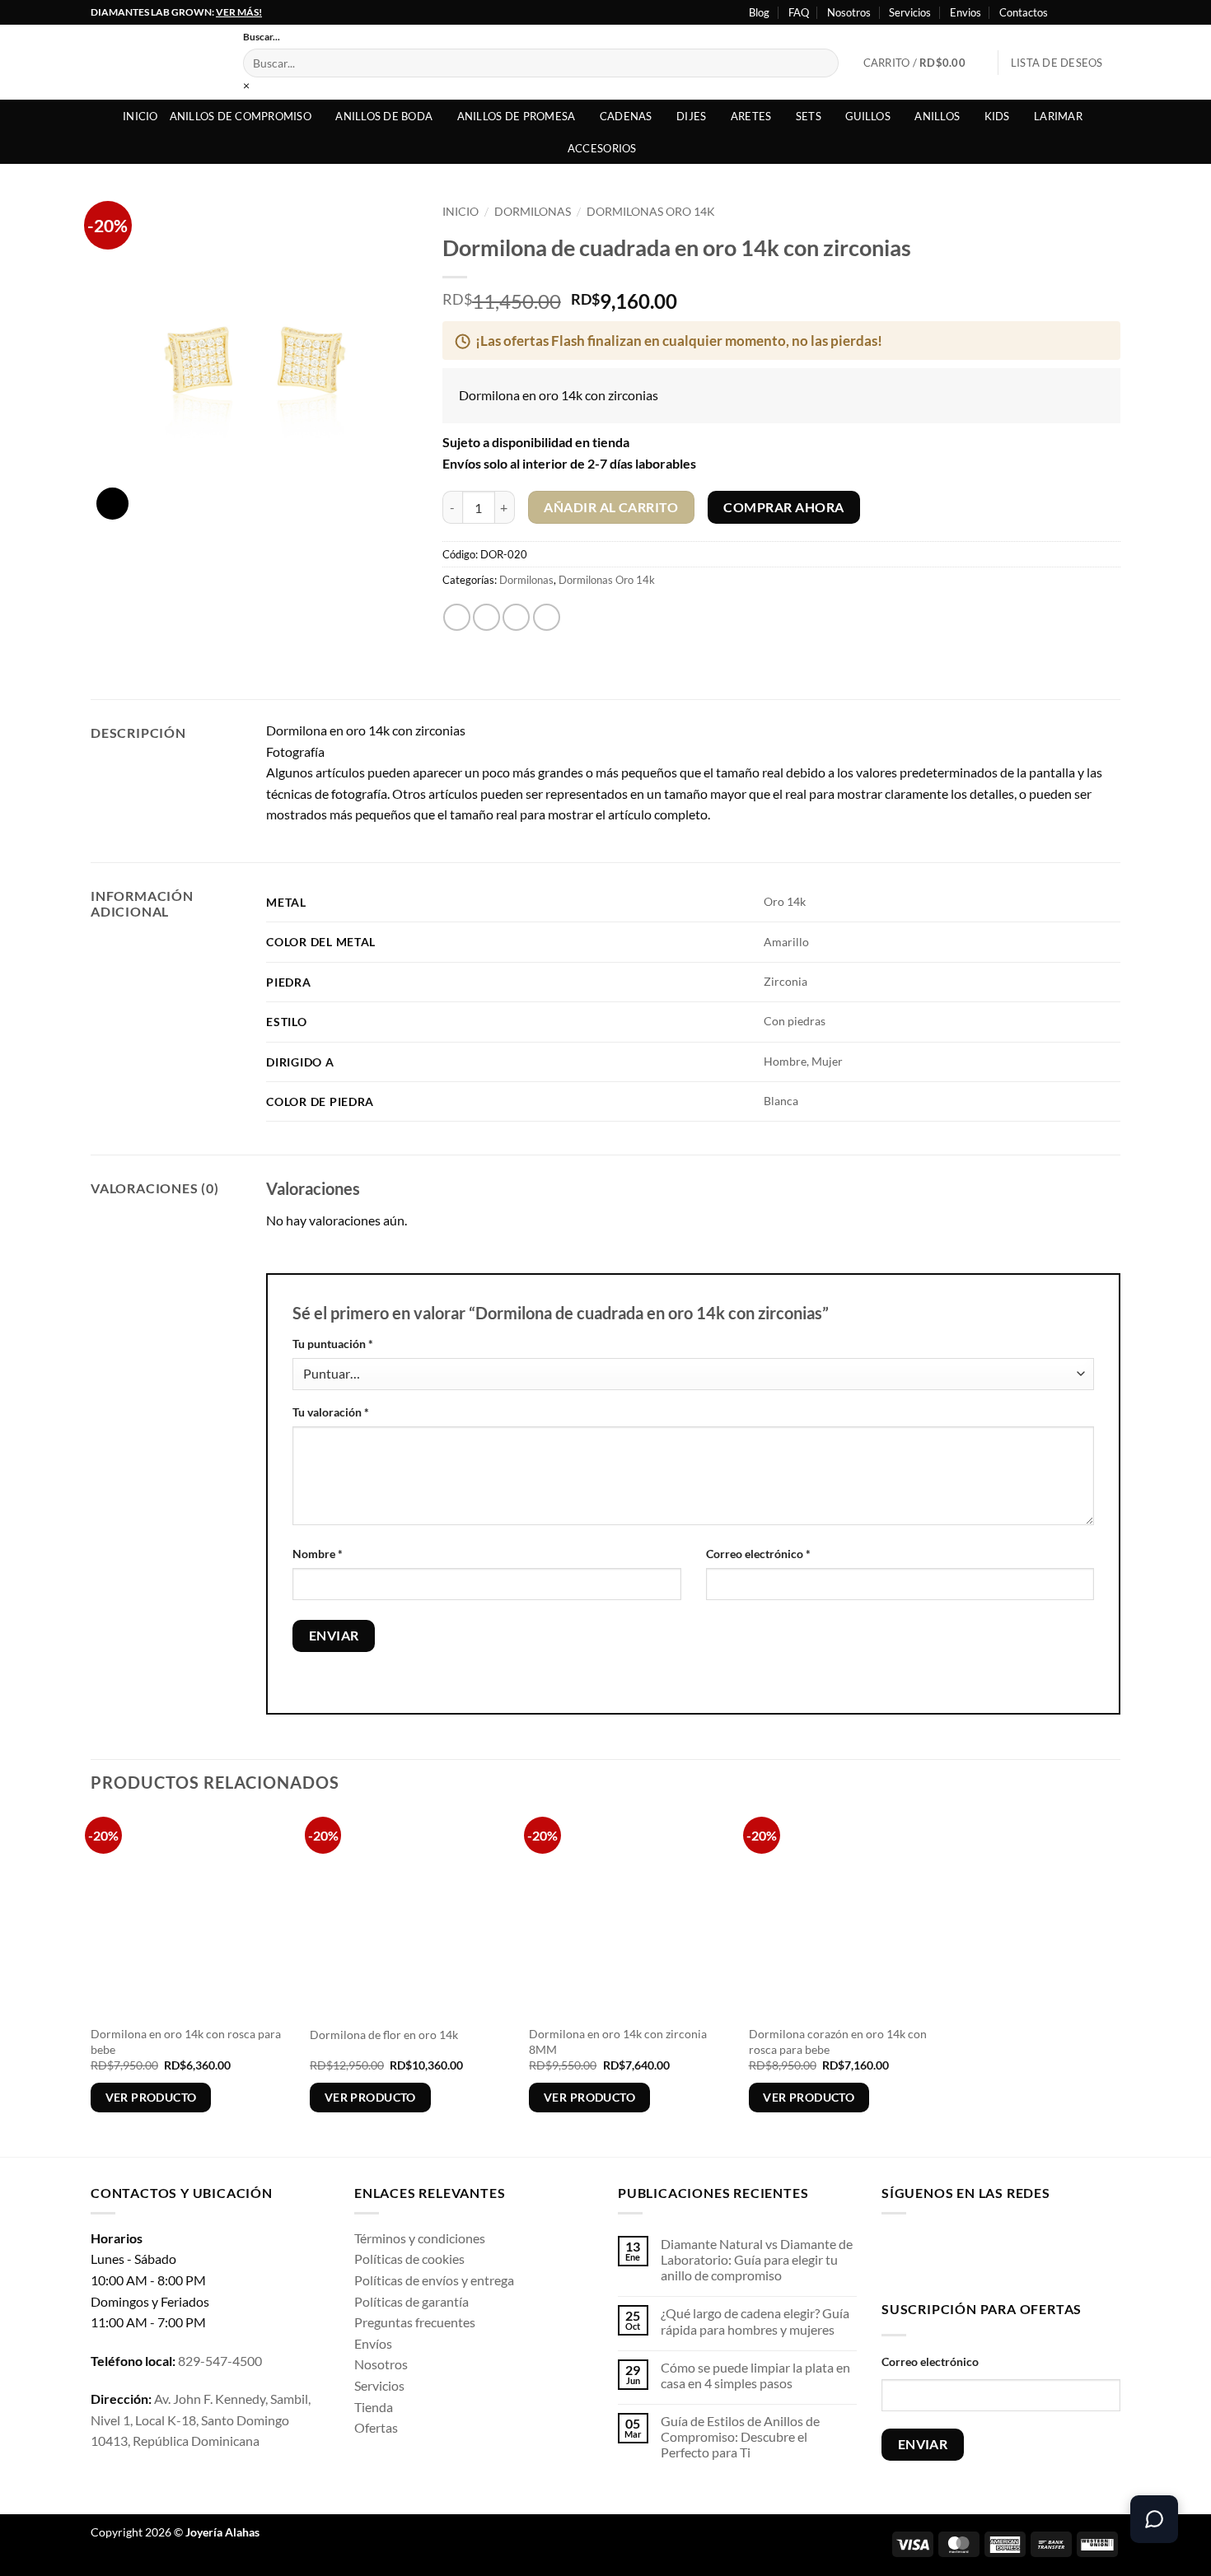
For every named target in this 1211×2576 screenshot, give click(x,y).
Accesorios (602, 148)
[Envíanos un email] (999, 2254)
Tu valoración (331, 1412)
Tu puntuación (333, 1344)
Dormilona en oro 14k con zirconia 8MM (618, 2042)
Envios (966, 12)
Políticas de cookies (409, 2259)
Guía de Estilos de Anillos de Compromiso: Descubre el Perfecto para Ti (740, 2436)
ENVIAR (923, 2444)
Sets (809, 116)
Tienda (374, 2407)
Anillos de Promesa (517, 116)
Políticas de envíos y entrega (434, 2280)
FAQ (799, 12)
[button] (925, 63)
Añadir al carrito (611, 507)
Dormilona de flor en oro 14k (384, 2035)
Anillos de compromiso (241, 116)
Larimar (1058, 116)
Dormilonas (533, 212)
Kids (997, 116)
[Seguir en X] (1096, 12)
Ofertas (376, 2427)
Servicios (910, 12)
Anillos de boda (384, 116)
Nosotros (849, 12)
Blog (759, 12)
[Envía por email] (516, 617)
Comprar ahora (783, 507)
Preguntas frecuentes (415, 2322)
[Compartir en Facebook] (457, 617)
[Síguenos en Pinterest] (1024, 2254)
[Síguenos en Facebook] (1065, 12)
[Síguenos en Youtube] (1112, 12)
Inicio (140, 116)
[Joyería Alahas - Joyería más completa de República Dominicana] (154, 62)
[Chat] (1154, 2519)
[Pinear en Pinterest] (547, 617)
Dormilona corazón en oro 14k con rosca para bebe (838, 2042)
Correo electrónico (758, 1554)
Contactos (1024, 12)
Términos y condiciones (420, 2238)
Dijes (691, 116)
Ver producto (151, 2097)
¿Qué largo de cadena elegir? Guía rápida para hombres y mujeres (755, 2321)
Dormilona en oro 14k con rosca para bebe (186, 2042)
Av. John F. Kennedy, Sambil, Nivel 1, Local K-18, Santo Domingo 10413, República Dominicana (201, 2420)
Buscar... (262, 37)
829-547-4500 (220, 2361)
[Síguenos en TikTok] (947, 2254)
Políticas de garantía (411, 2301)
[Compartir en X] (486, 617)
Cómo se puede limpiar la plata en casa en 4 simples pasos (755, 2375)
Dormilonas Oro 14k (651, 212)
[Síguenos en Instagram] (1081, 12)
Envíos (373, 2343)
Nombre (318, 1554)
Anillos (937, 116)
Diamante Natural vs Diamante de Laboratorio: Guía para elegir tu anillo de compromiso (757, 2259)
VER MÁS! (239, 12)
